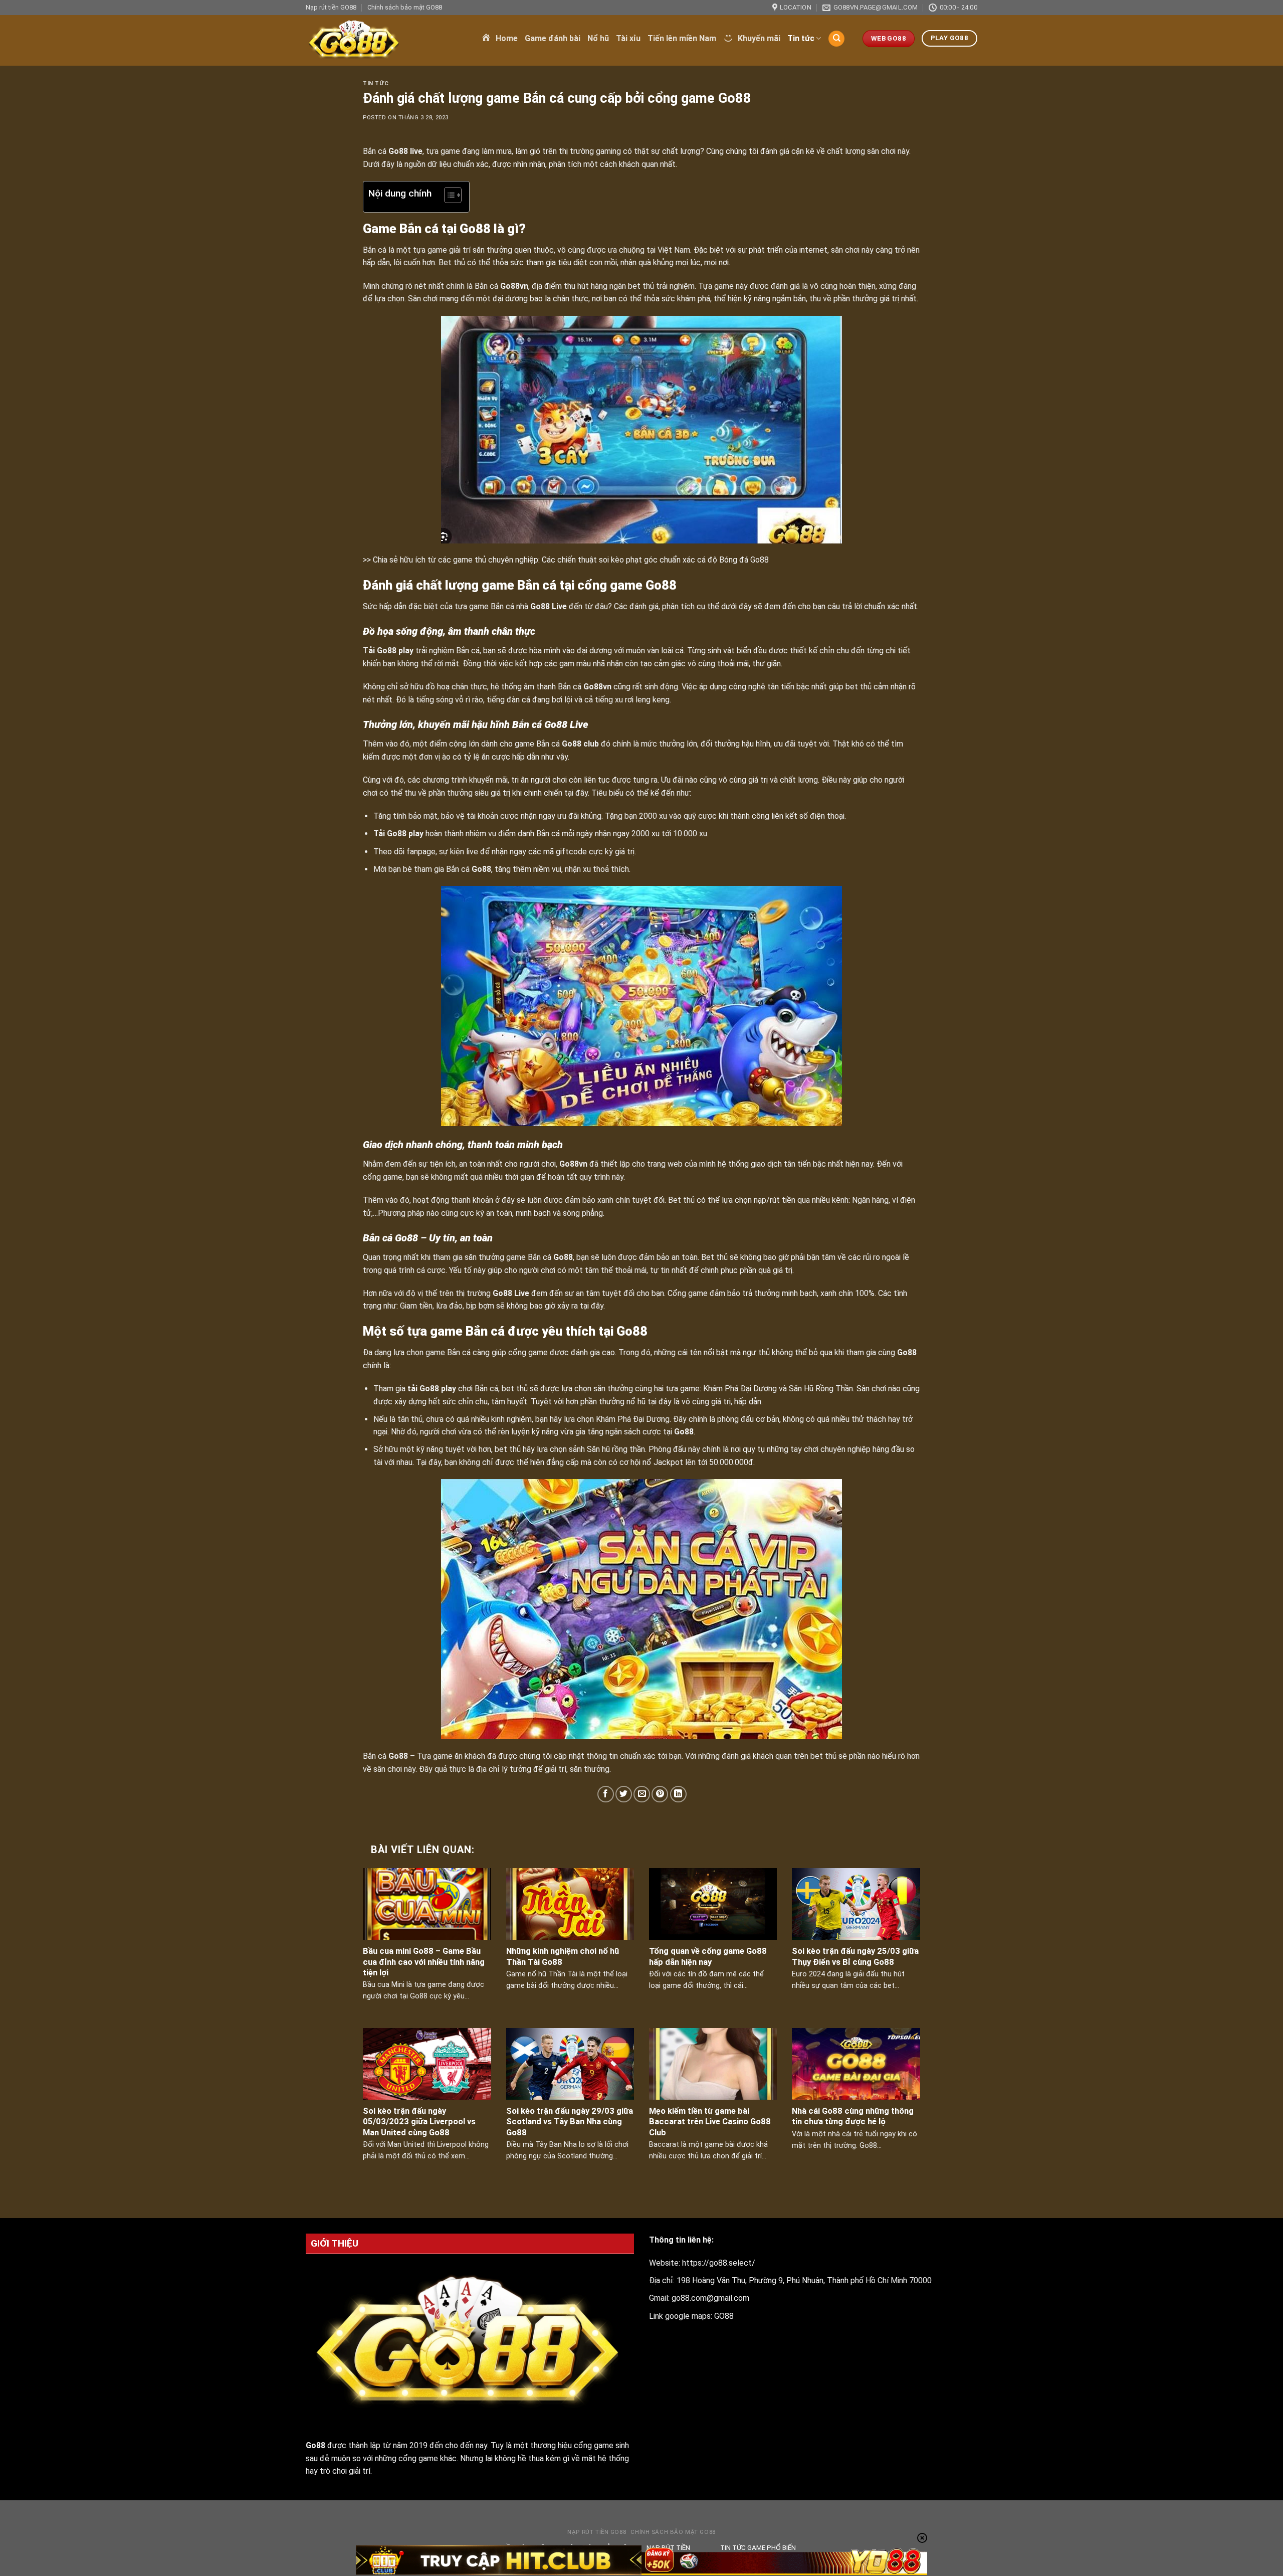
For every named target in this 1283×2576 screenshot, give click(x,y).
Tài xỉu (628, 38)
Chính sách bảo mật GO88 (405, 7)
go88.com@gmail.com (710, 2298)
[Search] (836, 39)
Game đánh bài (553, 38)
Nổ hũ (598, 38)
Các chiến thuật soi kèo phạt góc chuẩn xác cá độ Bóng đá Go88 (655, 560)
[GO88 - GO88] (386, 40)
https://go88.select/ (719, 2263)
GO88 (724, 2316)
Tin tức (801, 38)
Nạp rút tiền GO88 (331, 7)
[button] (448, 197)
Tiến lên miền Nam (682, 38)
